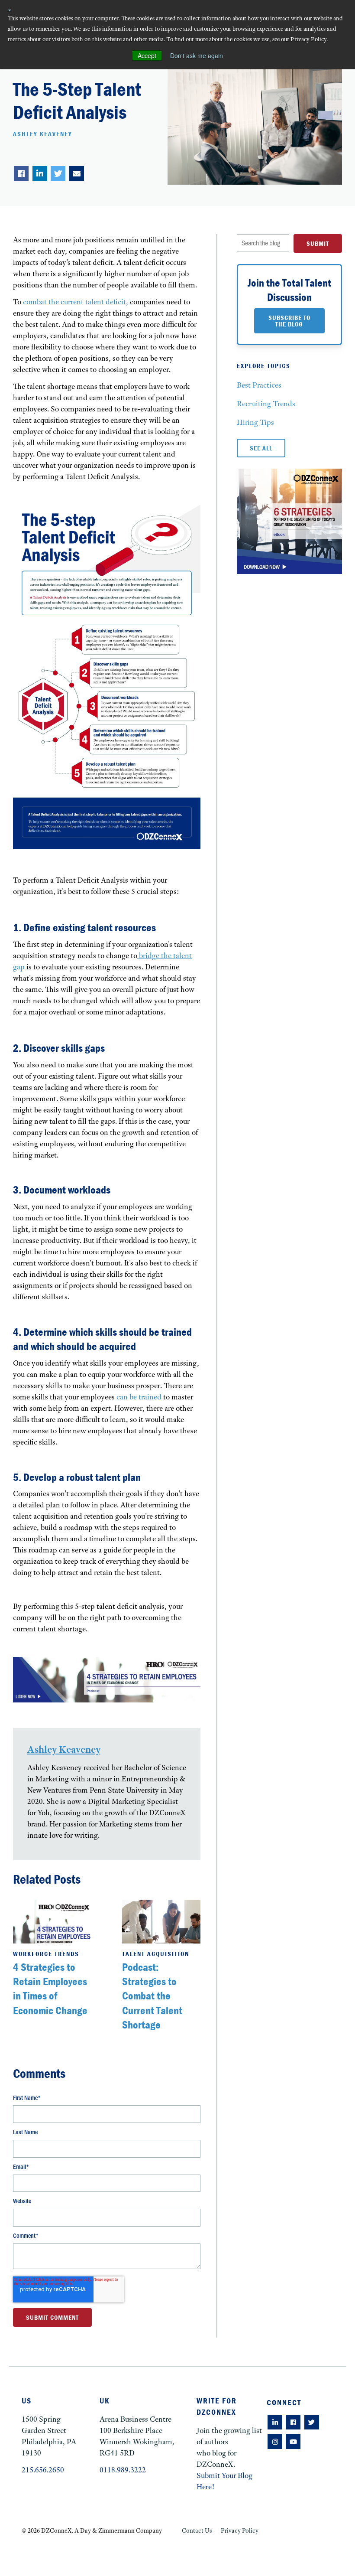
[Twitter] (58, 173)
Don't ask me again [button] (197, 55)
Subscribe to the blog (289, 321)
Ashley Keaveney (43, 134)
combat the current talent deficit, (76, 302)
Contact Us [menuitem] (197, 2530)
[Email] (77, 173)
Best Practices (259, 385)
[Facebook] (21, 173)
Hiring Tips (255, 422)
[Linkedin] (40, 173)
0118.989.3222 (123, 2470)
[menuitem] (275, 2422)
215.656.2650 (43, 2470)
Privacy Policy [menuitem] (240, 2530)
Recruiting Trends (266, 404)
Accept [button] (147, 55)
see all (261, 448)
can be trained (139, 1397)
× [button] (10, 9)
